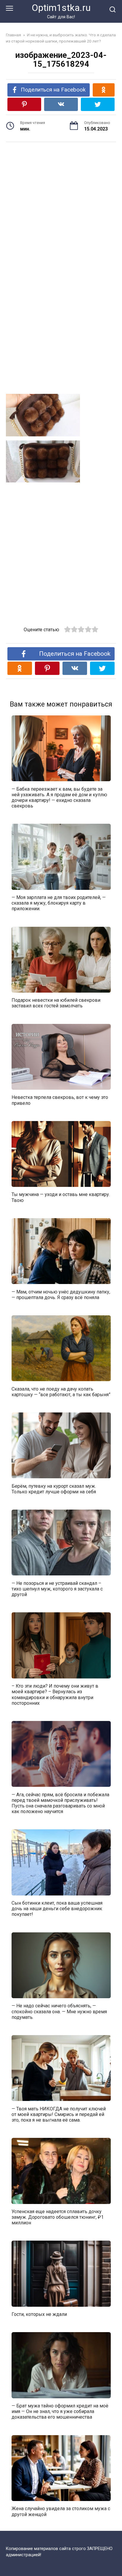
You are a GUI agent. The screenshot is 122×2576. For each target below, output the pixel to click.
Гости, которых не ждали (39, 2314)
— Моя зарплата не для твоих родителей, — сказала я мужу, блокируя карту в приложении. (59, 903)
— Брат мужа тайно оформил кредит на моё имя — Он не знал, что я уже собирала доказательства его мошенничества (60, 2411)
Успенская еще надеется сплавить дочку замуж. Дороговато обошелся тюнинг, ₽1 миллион (58, 2217)
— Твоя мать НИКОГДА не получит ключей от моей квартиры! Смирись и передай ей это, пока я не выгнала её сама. (59, 2114)
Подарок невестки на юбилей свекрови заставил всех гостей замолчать (56, 1003)
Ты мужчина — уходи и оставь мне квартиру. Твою (61, 1197)
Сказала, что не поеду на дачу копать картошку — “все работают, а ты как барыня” (61, 1391)
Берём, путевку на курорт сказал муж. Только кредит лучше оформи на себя (54, 1489)
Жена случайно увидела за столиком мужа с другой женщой (61, 2511)
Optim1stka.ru (61, 8)
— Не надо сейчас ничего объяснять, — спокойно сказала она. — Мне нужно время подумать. (59, 2011)
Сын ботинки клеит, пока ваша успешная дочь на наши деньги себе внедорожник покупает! (57, 1909)
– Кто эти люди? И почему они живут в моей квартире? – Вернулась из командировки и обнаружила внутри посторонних (55, 1695)
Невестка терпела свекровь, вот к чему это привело (60, 1100)
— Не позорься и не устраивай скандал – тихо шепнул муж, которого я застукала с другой (57, 1589)
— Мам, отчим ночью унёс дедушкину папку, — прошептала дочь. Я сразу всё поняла (61, 1294)
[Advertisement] (61, 202)
